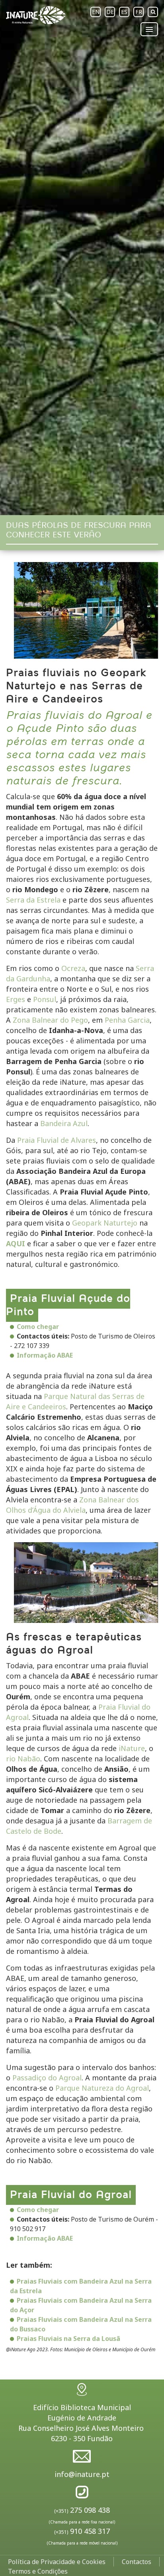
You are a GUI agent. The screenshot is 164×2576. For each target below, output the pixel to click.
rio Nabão (23, 1759)
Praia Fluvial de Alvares (57, 1140)
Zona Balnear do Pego (50, 1020)
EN (96, 12)
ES (124, 12)
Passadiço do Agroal (47, 2078)
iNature (132, 1748)
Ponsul (45, 999)
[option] (82, 258)
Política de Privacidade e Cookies (57, 2562)
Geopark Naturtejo (105, 1223)
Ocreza (73, 968)
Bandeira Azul (64, 1123)
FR (139, 12)
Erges (16, 999)
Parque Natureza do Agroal (102, 2088)
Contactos (137, 2562)
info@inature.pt (82, 2474)
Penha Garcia (127, 1020)
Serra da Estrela (33, 900)
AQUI (16, 1243)
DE (110, 12)
